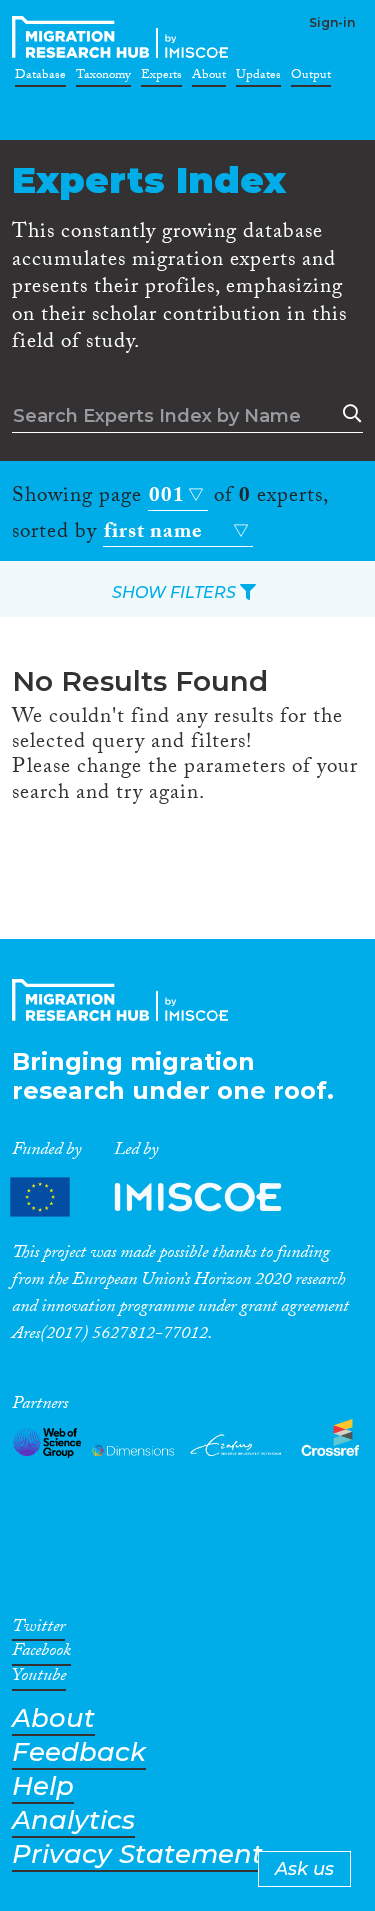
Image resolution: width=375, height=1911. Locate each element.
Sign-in (332, 22)
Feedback (79, 1752)
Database (40, 78)
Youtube (39, 1679)
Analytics (73, 1820)
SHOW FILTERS (176, 592)
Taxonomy (103, 78)
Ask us (304, 1869)
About (209, 78)
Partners (163, 1197)
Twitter (38, 1630)
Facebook (41, 1654)
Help (43, 1786)
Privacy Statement (137, 1854)
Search (348, 414)
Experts (161, 78)
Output (311, 78)
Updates (258, 78)
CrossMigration (124, 37)
